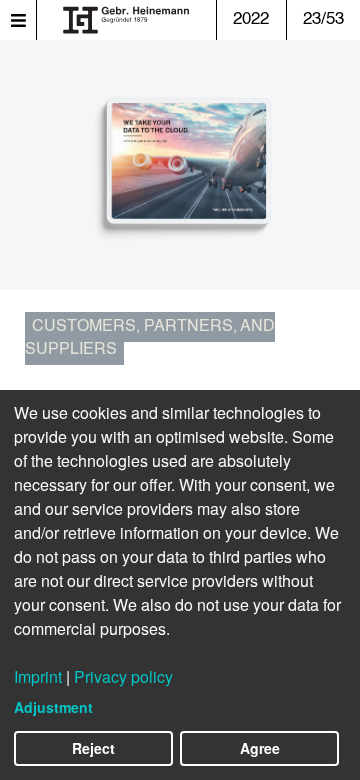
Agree (260, 748)
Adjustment (53, 707)
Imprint (38, 676)
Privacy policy (123, 676)
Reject (93, 748)
